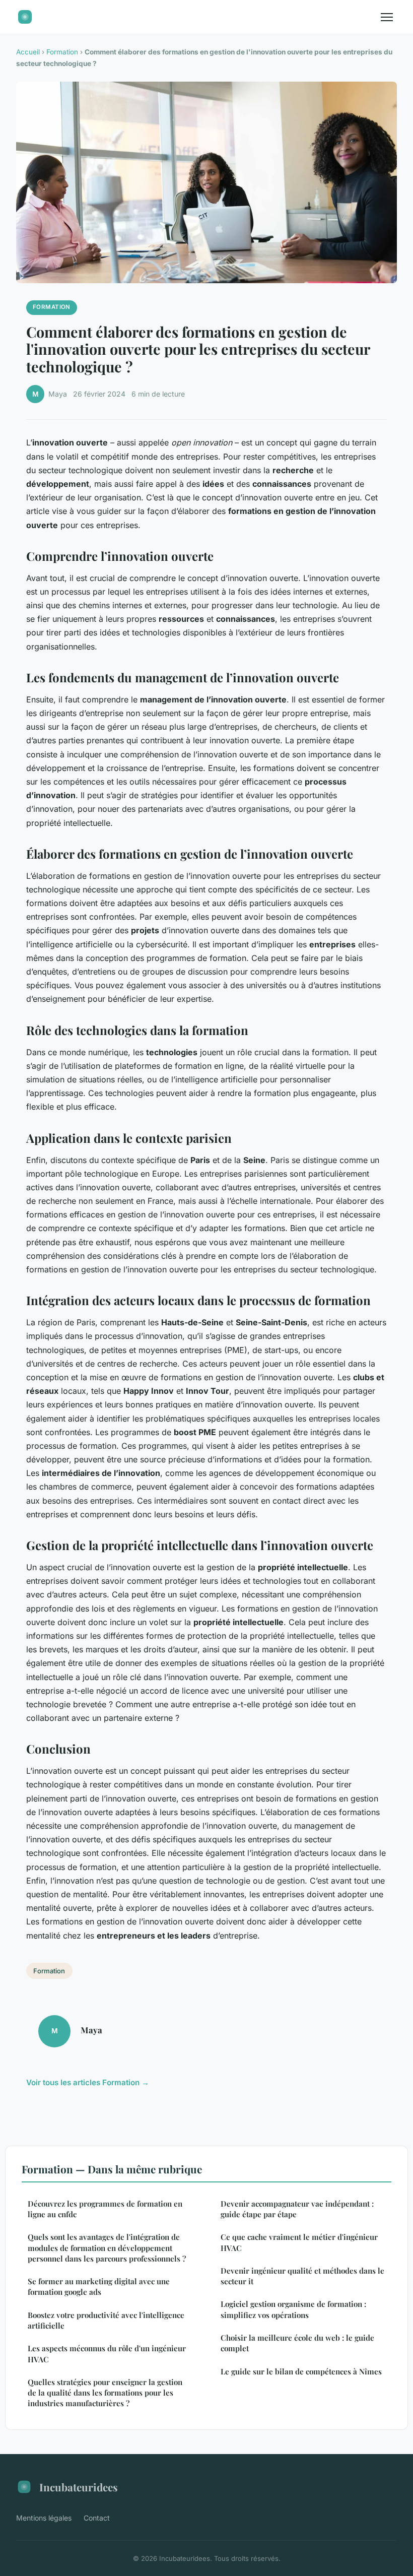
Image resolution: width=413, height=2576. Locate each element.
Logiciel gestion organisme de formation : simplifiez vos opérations (293, 2309)
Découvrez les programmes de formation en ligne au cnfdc (105, 2209)
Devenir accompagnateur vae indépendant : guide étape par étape (297, 2209)
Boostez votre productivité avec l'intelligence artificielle (106, 2320)
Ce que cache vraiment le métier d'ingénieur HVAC (299, 2242)
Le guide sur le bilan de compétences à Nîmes (301, 2371)
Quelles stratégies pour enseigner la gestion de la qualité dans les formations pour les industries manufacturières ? (105, 2393)
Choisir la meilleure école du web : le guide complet (297, 2343)
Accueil (28, 52)
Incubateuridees (79, 2487)
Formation (62, 52)
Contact (97, 2518)
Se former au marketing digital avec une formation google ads (99, 2287)
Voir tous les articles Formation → (88, 2082)
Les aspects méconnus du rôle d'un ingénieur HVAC (107, 2354)
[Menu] (387, 17)
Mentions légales (44, 2518)
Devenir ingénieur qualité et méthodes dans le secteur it (302, 2276)
